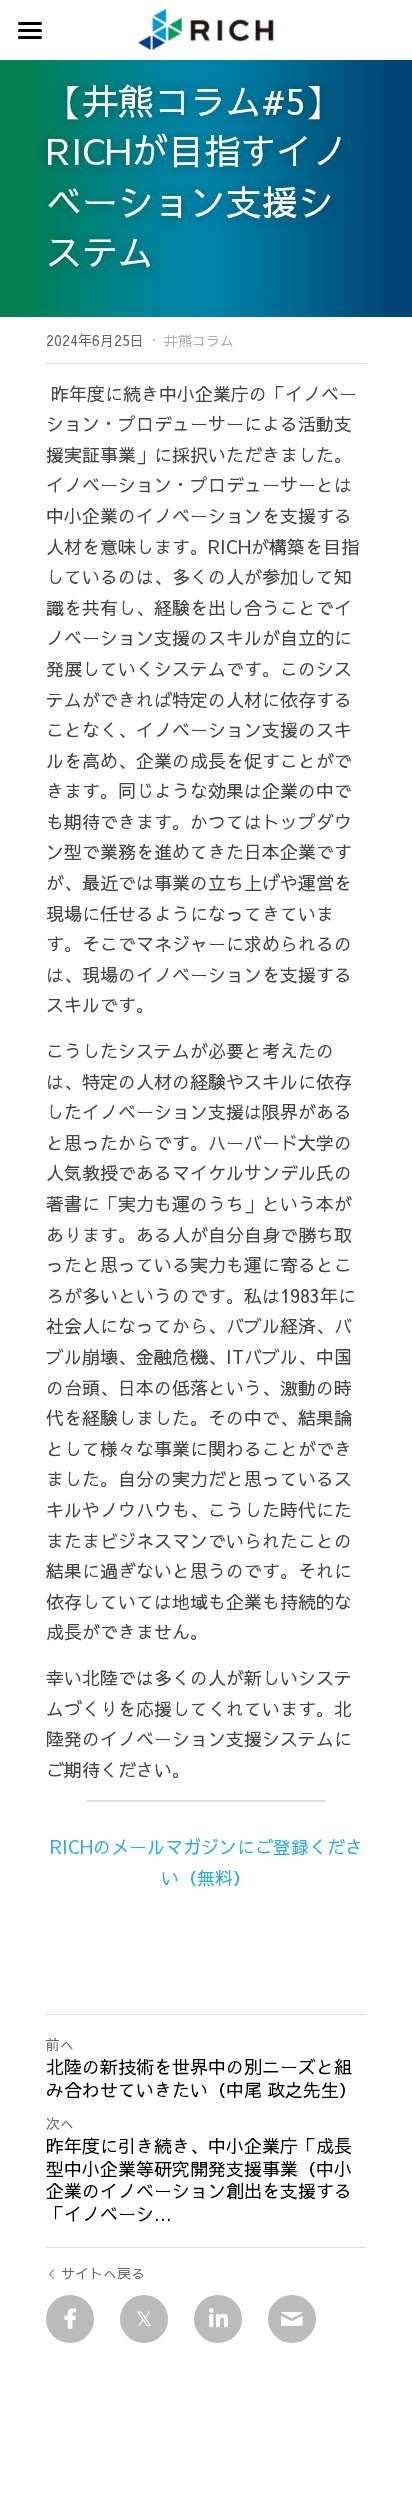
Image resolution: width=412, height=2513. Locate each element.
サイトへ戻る (103, 2273)
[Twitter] (144, 2319)
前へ (60, 2044)
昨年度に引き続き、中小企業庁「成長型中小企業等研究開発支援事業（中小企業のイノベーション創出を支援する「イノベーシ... (199, 2180)
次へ (60, 2123)
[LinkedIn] (218, 2319)
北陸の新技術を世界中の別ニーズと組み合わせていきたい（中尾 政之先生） (201, 2078)
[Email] (292, 2319)
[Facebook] (70, 2319)
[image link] (206, 28)
